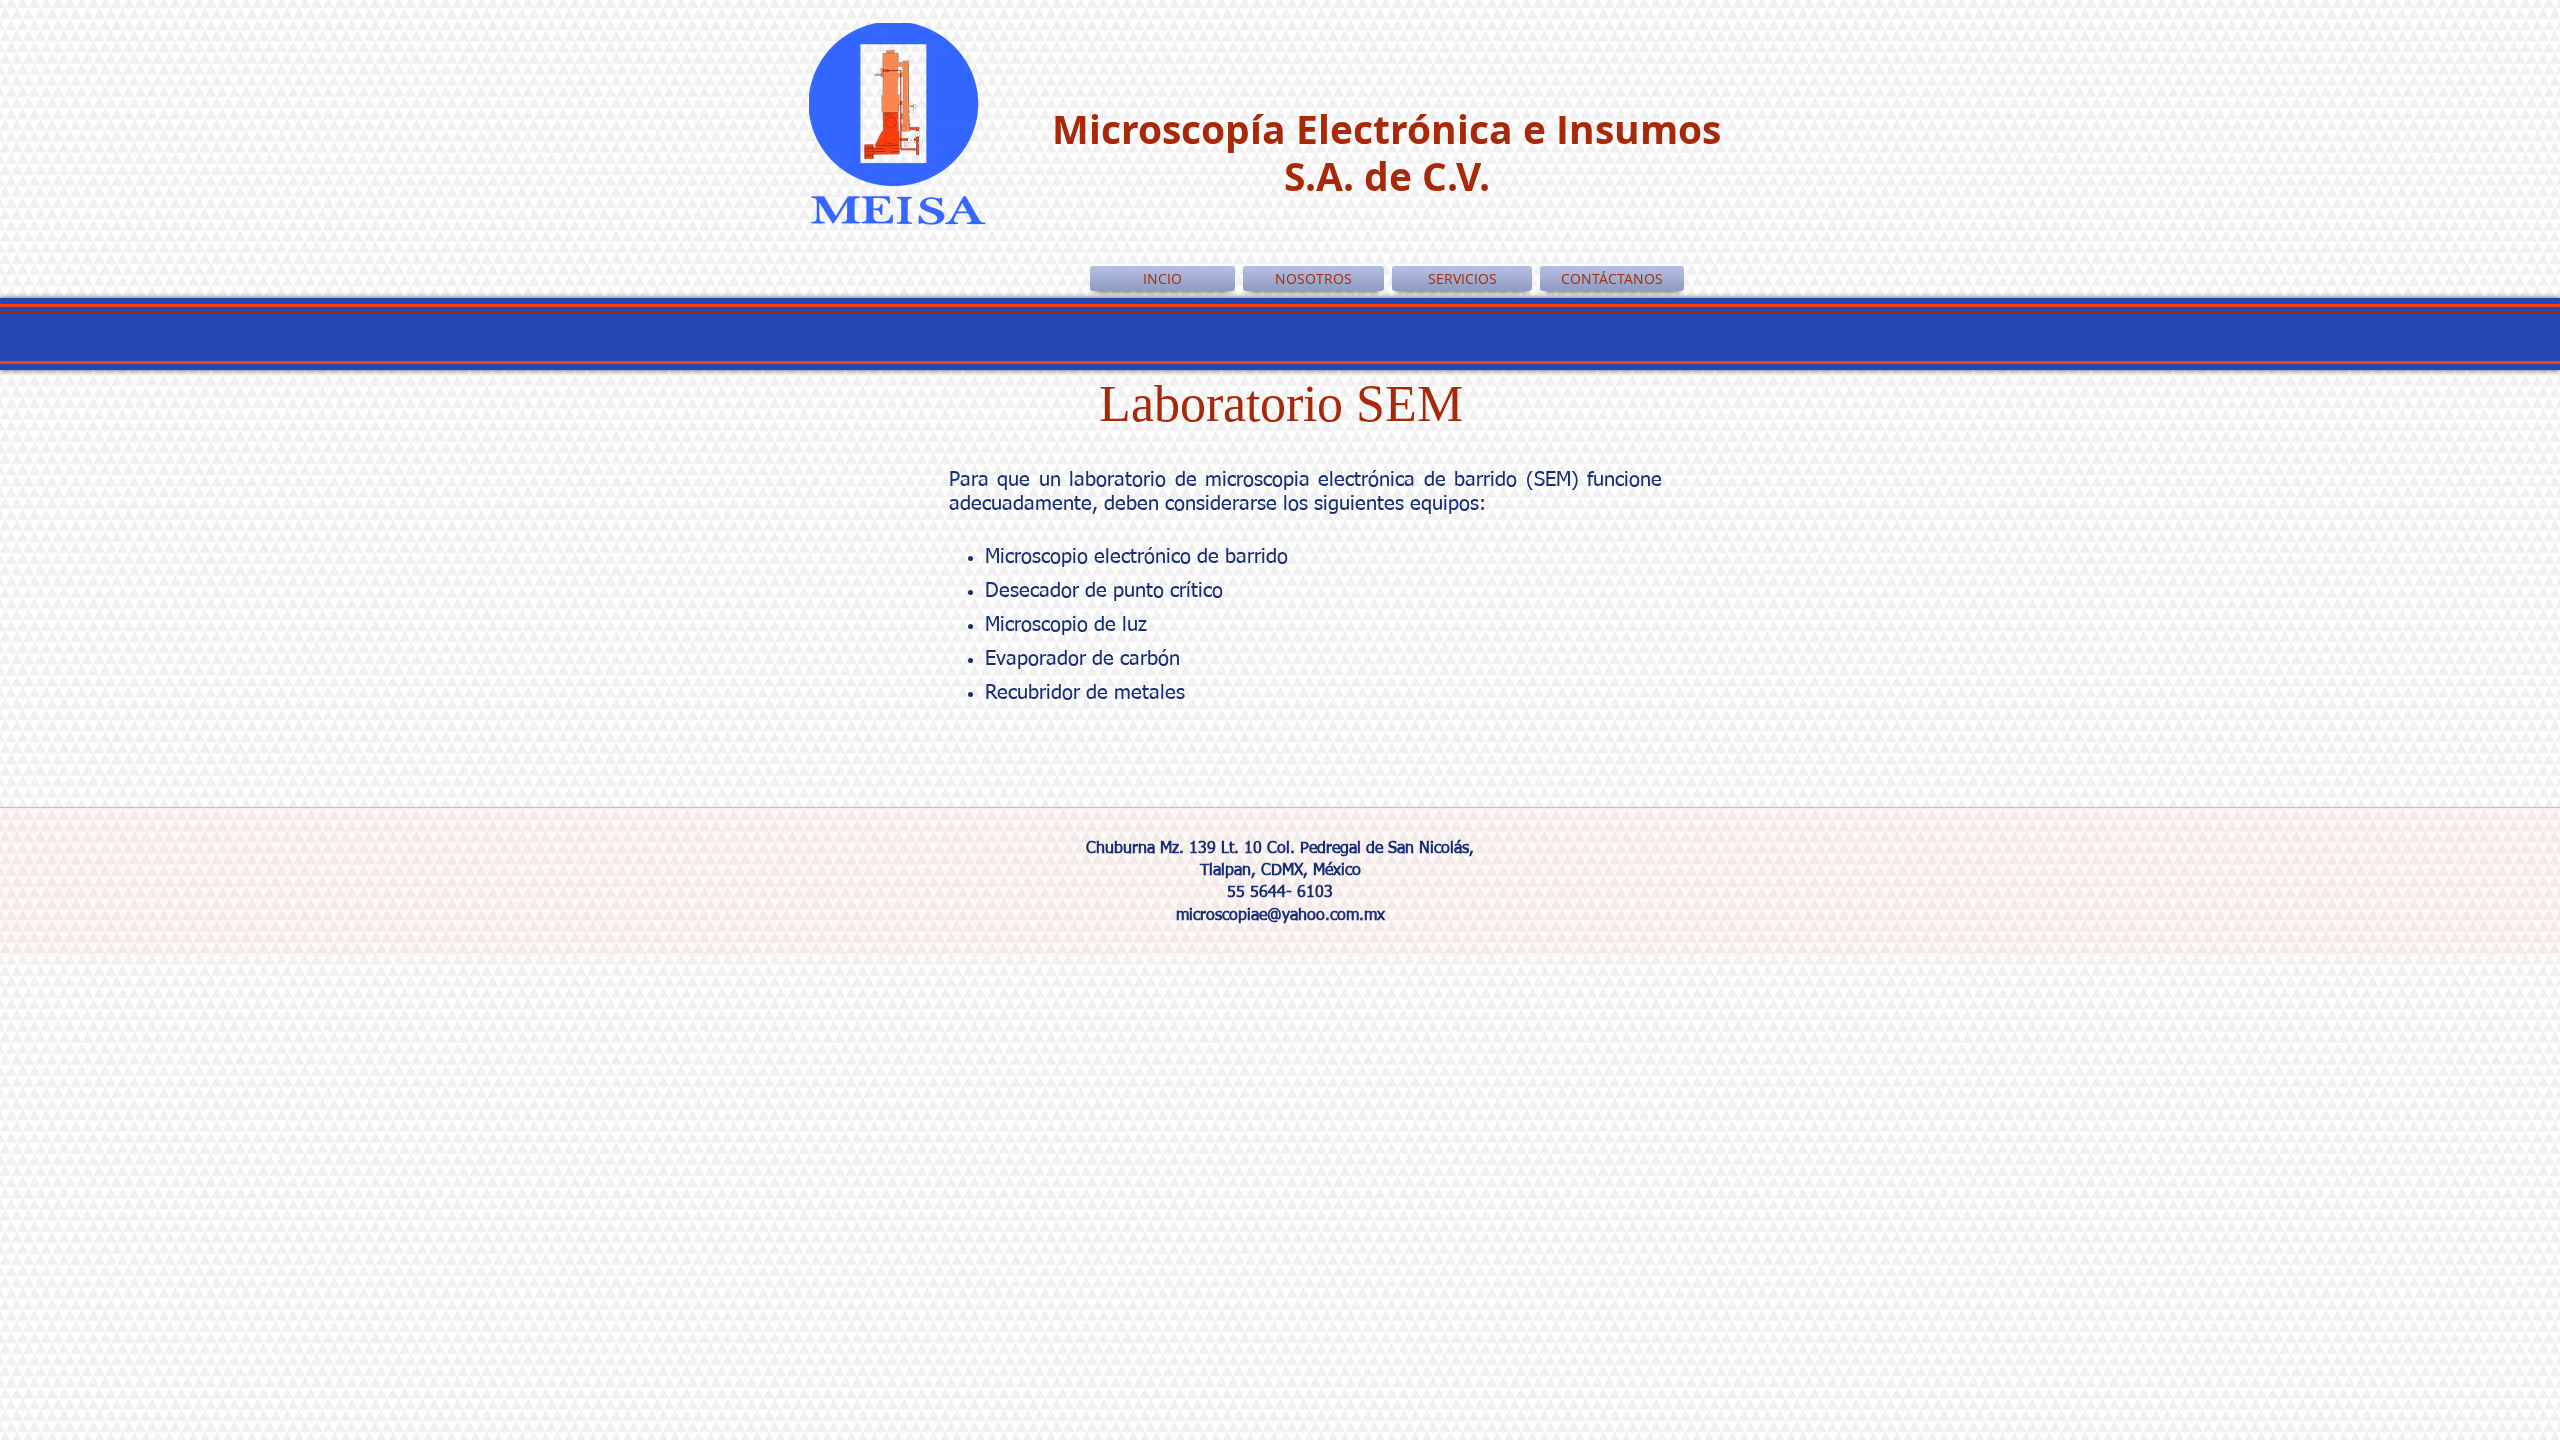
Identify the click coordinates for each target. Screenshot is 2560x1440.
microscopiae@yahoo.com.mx (1280, 916)
